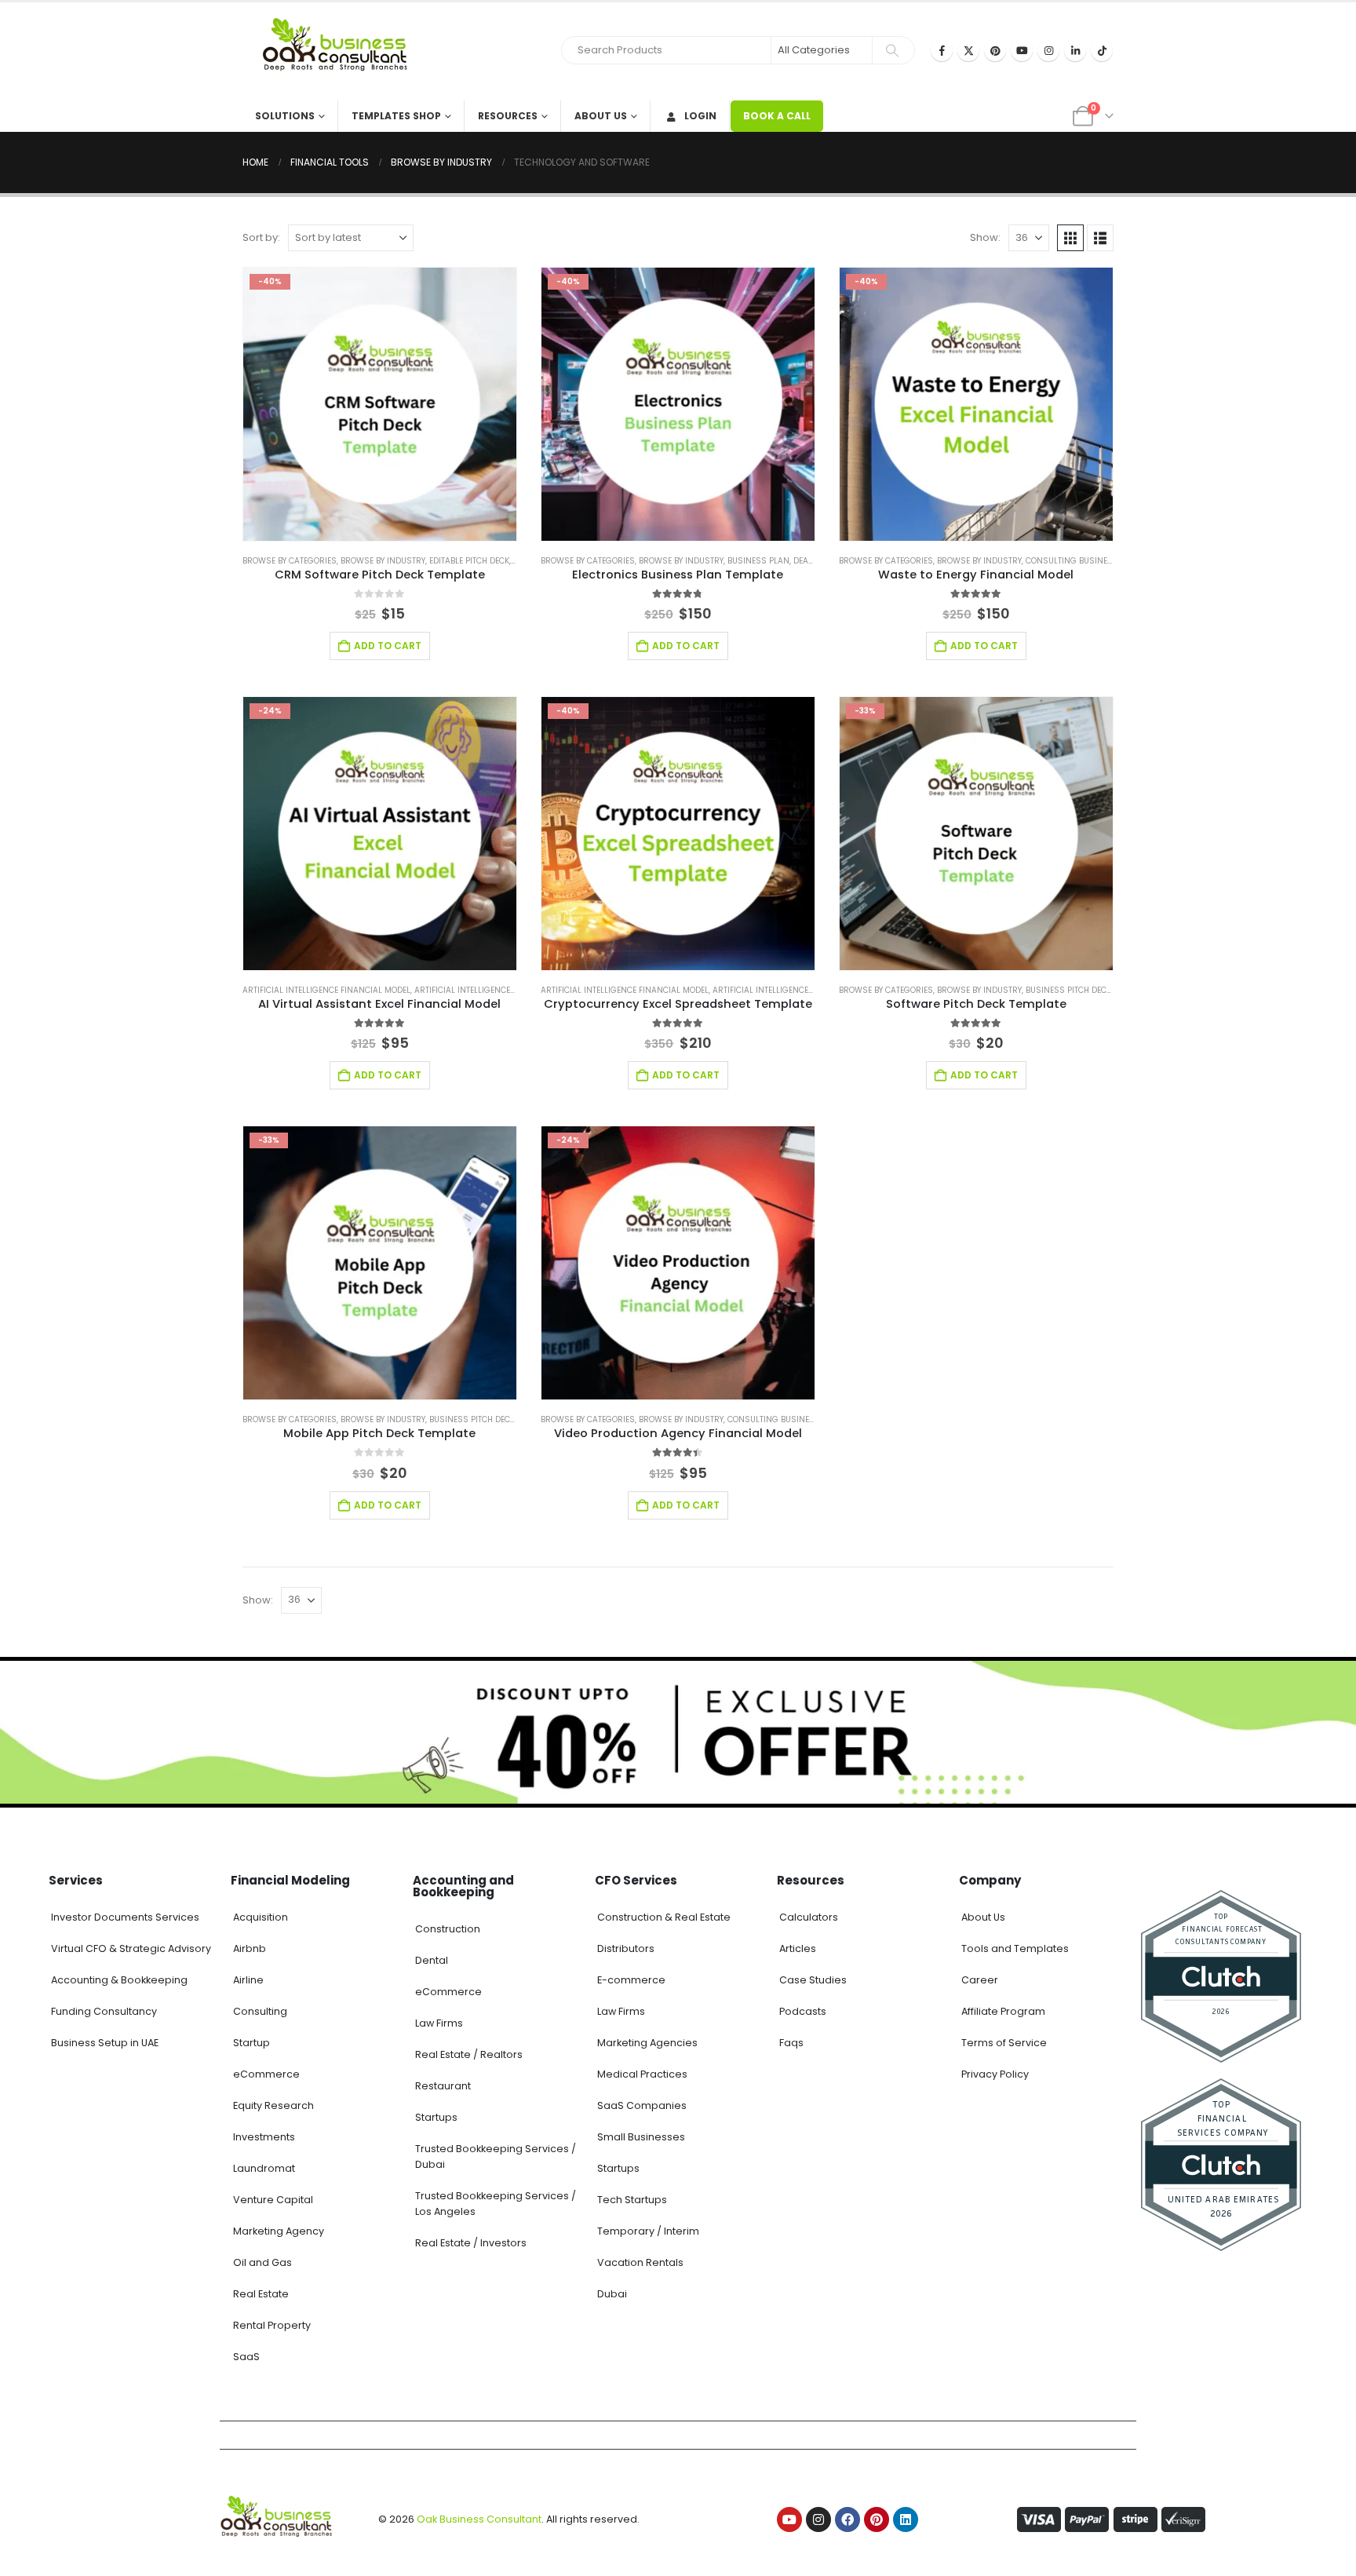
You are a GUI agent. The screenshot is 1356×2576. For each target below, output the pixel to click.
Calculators (809, 1917)
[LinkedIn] (1075, 50)
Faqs (791, 2043)
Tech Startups (632, 2200)
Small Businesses (641, 2137)
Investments (264, 2137)
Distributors (626, 1948)
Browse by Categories (290, 561)
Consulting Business (1072, 561)
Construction (448, 1929)
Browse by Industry (383, 561)
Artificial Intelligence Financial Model (326, 990)
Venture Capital (273, 2200)
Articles (798, 1948)
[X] (968, 50)
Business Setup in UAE (105, 2043)
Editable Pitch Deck (469, 561)
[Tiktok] (1102, 50)
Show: (985, 237)
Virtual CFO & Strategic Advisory (131, 1948)
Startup (252, 2043)
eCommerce (266, 2074)
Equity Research (273, 2105)
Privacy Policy (995, 2074)
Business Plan (758, 561)
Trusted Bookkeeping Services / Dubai (496, 2156)
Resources (508, 116)
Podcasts (803, 2011)
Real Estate (261, 2294)
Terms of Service (1004, 2043)
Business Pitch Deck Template (1088, 990)
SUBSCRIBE (821, 2546)
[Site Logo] (341, 51)
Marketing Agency (279, 2231)
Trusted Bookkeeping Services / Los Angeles (496, 2204)
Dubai (612, 2294)
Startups (436, 2117)
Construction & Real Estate (664, 1917)
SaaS (246, 2357)
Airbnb (250, 1948)
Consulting (260, 2011)
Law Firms (439, 2023)
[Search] (892, 50)
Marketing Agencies (647, 2043)
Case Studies (813, 1980)
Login (700, 116)
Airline (248, 1980)
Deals (806, 561)
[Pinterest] (995, 50)
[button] (1070, 238)
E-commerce (631, 1980)
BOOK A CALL (777, 116)
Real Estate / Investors (471, 2243)
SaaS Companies (642, 2105)
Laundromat (264, 2168)
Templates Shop (396, 116)
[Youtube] (1022, 50)
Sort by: (261, 237)
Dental (432, 1960)
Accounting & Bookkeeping (119, 1980)
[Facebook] (942, 50)
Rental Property (272, 2325)
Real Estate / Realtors (469, 2054)
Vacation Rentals (640, 2262)
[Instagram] (1048, 50)
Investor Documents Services (125, 1917)
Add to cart (388, 646)
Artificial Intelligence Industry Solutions (506, 990)
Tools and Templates (1015, 1948)
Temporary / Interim (648, 2231)
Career (980, 1980)
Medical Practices (642, 2074)
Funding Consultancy (104, 2011)
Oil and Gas (262, 2262)
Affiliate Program (1003, 2011)
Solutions (285, 116)
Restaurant (443, 2086)
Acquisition (261, 1917)
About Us (601, 116)
